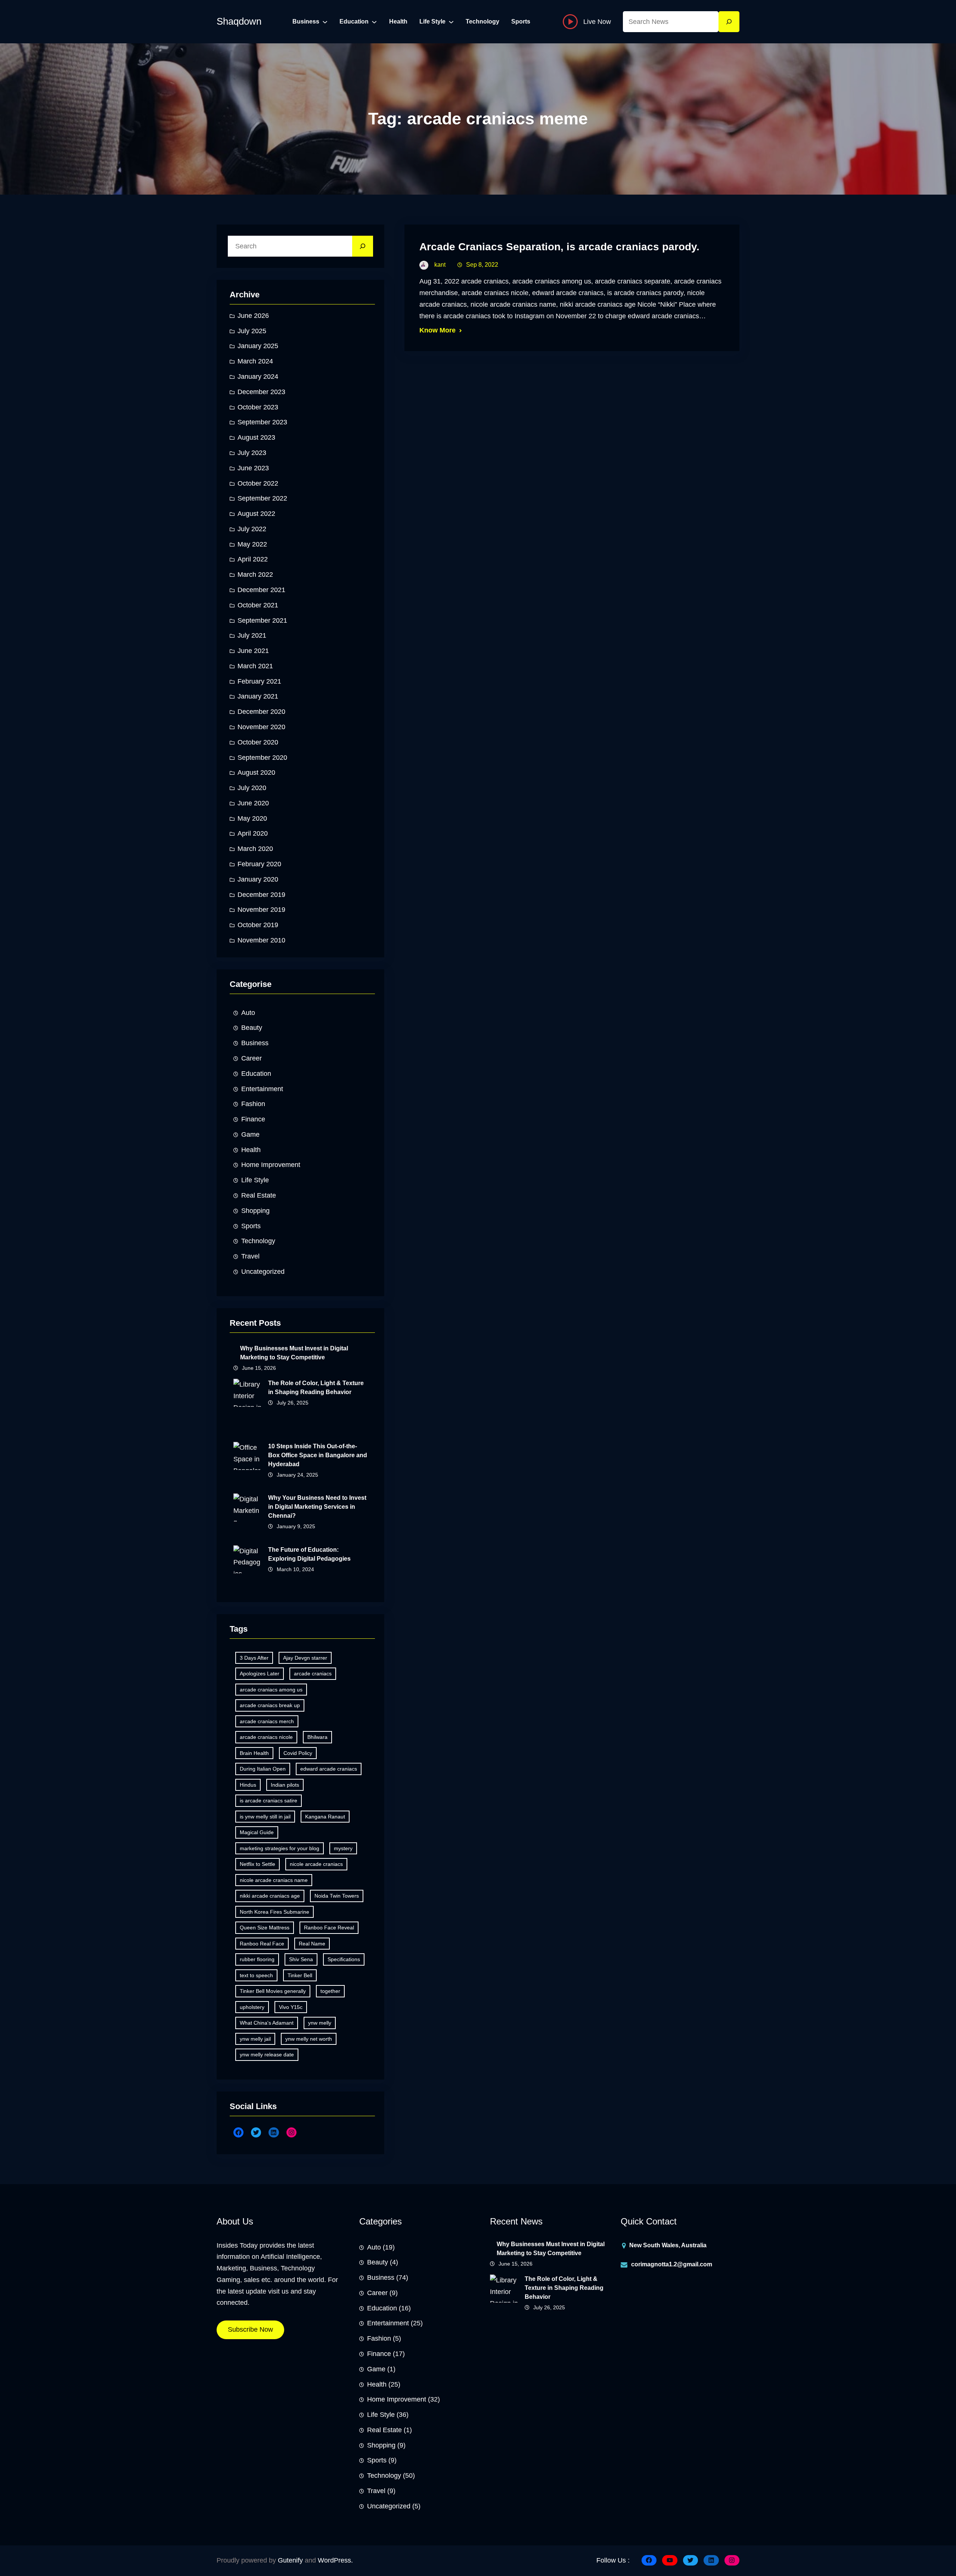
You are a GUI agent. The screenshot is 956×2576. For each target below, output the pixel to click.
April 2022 (253, 559)
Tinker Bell (300, 1975)
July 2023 (252, 453)
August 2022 (256, 514)
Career (252, 1058)
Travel (250, 1256)
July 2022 (252, 529)
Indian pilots (285, 1785)
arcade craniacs (313, 1674)
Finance (253, 1119)
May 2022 (252, 544)
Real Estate (259, 1195)
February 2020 (259, 864)
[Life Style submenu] (451, 22)
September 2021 (262, 620)
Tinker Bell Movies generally (273, 1991)
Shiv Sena (301, 1959)
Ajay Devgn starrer (305, 1658)
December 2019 (261, 895)
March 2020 (255, 849)
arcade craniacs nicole (266, 1737)
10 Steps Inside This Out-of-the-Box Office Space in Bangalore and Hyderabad (318, 1455)
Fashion (253, 1104)
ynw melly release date (267, 2055)
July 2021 (252, 635)
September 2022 (262, 498)
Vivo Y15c (291, 2007)
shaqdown (239, 21)
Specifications (344, 1959)
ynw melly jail (255, 2039)
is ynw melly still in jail (265, 1817)
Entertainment (262, 1089)
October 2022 (258, 483)
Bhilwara (317, 1737)
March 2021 (255, 666)
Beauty (252, 1028)
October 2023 (258, 407)
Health (251, 1150)
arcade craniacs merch (267, 1721)
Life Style (255, 1180)
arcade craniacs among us (271, 1690)
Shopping (255, 1211)
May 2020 (252, 818)
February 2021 (259, 681)
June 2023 (253, 468)
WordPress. (335, 2560)
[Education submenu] (374, 22)
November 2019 (261, 910)
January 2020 (258, 879)
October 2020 (258, 742)
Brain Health (254, 1753)
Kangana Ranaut (325, 1817)
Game (250, 1134)
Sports (251, 1226)
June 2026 (253, 316)
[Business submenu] (325, 22)
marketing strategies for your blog (280, 1848)
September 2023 (262, 422)
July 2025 (252, 331)
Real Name (312, 1944)
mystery (343, 1848)
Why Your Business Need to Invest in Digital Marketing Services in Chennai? (317, 1507)
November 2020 (261, 727)
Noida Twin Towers (337, 1896)
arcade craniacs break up (270, 1705)
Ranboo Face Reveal (329, 1928)
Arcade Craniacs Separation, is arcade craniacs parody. (559, 247)
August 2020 (256, 773)
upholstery (252, 2007)
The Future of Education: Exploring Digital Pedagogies (309, 1554)
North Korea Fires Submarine (274, 1912)
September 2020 (262, 758)
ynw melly (320, 2023)
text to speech (256, 1975)
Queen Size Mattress (265, 1928)
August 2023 (256, 437)
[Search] (729, 22)
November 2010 (261, 940)
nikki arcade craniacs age (270, 1896)
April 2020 (253, 833)
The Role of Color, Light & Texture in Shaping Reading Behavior (316, 1388)
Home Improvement (271, 1165)
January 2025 (258, 346)
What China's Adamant (267, 2023)
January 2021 (258, 696)
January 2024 (258, 377)
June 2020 (253, 803)
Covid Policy (298, 1753)
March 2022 (255, 575)
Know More (437, 330)
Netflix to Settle (257, 1864)
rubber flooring (257, 1959)
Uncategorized (263, 1272)
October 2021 (258, 605)
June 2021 (253, 651)
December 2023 (261, 392)
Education (256, 1074)
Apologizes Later (260, 1674)
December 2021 (261, 590)
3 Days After (254, 1658)
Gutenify (290, 2560)
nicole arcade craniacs (316, 1864)
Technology (258, 1241)
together (330, 1991)
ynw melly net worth (309, 2039)
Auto (248, 1013)
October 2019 (258, 925)
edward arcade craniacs (329, 1769)
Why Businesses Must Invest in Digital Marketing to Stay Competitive (294, 1353)
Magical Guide (257, 1832)
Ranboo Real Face (262, 1944)
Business (255, 1043)
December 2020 (261, 712)
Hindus (248, 1785)
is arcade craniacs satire (269, 1801)
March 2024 (255, 361)
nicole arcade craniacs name (274, 1880)
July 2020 (252, 788)
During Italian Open (263, 1769)
